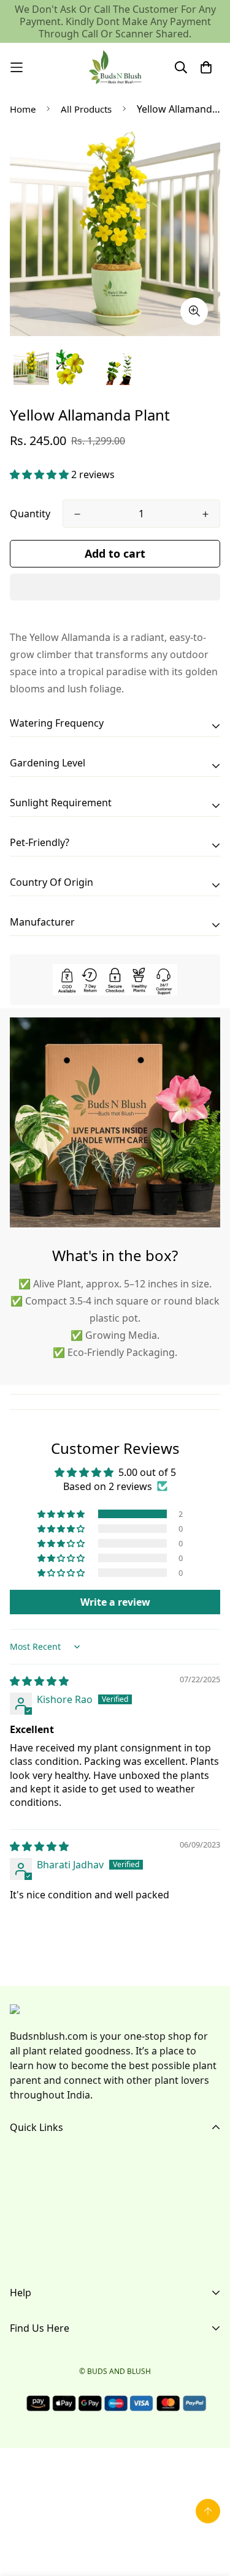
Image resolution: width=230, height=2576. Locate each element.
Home (23, 109)
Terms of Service (48, 2345)
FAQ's (23, 2199)
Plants (24, 2218)
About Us (31, 2179)
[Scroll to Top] (208, 2511)
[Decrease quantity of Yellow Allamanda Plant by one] (77, 514)
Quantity (30, 514)
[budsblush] (115, 67)
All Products (86, 109)
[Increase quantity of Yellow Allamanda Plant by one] (205, 514)
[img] (39, 1681)
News (23, 2258)
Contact (28, 2238)
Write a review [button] (115, 1602)
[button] (40, 474)
